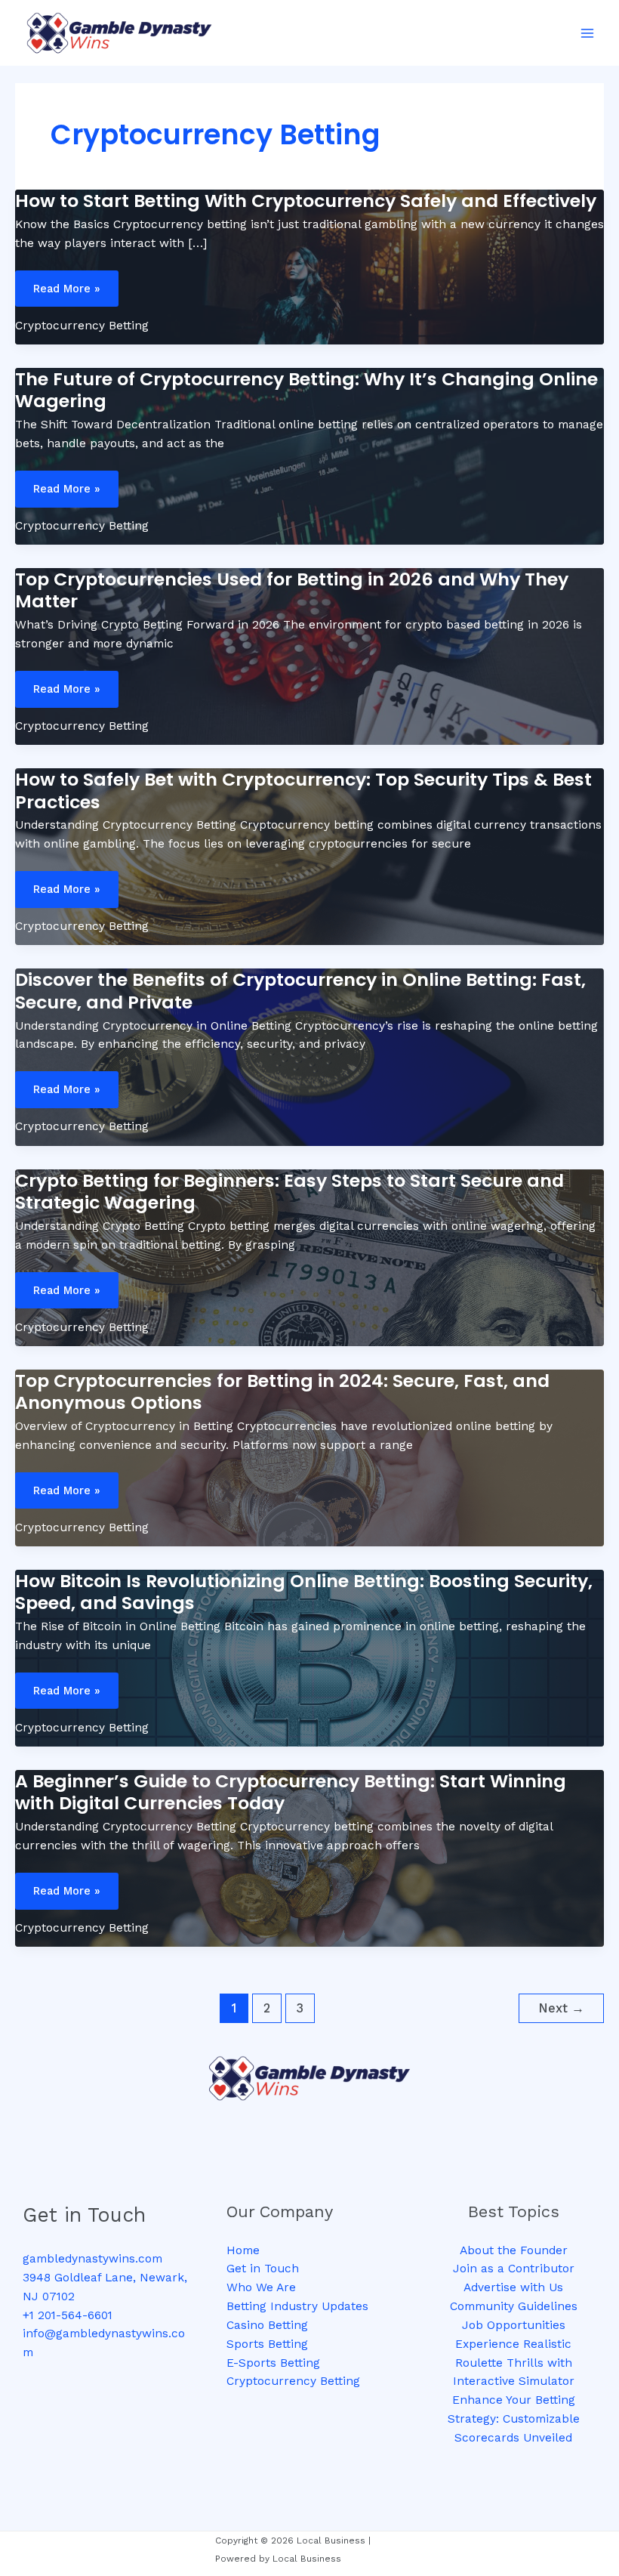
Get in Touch (263, 2269)
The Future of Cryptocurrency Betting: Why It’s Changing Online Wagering (306, 390)
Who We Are (261, 2287)
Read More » (74, 289)
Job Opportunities (514, 2325)
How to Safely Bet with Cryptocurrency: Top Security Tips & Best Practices (303, 790)
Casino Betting (267, 2325)
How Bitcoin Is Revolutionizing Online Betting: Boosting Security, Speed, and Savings (304, 1592)
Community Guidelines (514, 2306)
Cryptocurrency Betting (82, 326)
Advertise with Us (513, 2287)
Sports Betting (267, 2344)
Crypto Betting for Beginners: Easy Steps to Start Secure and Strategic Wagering (289, 1191)
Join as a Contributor (514, 2269)
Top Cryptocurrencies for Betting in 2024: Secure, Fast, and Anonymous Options (282, 1391)
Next (561, 2008)
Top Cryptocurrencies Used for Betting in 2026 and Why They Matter (292, 590)
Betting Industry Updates (297, 2306)
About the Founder (514, 2250)
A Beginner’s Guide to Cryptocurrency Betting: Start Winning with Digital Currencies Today (291, 1792)
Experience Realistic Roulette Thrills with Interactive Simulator (514, 2363)
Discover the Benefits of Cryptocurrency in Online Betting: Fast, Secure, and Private (300, 990)
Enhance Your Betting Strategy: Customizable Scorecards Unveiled (514, 2419)
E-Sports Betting (273, 2363)
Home (243, 2250)
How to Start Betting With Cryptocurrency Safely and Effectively (306, 201)
